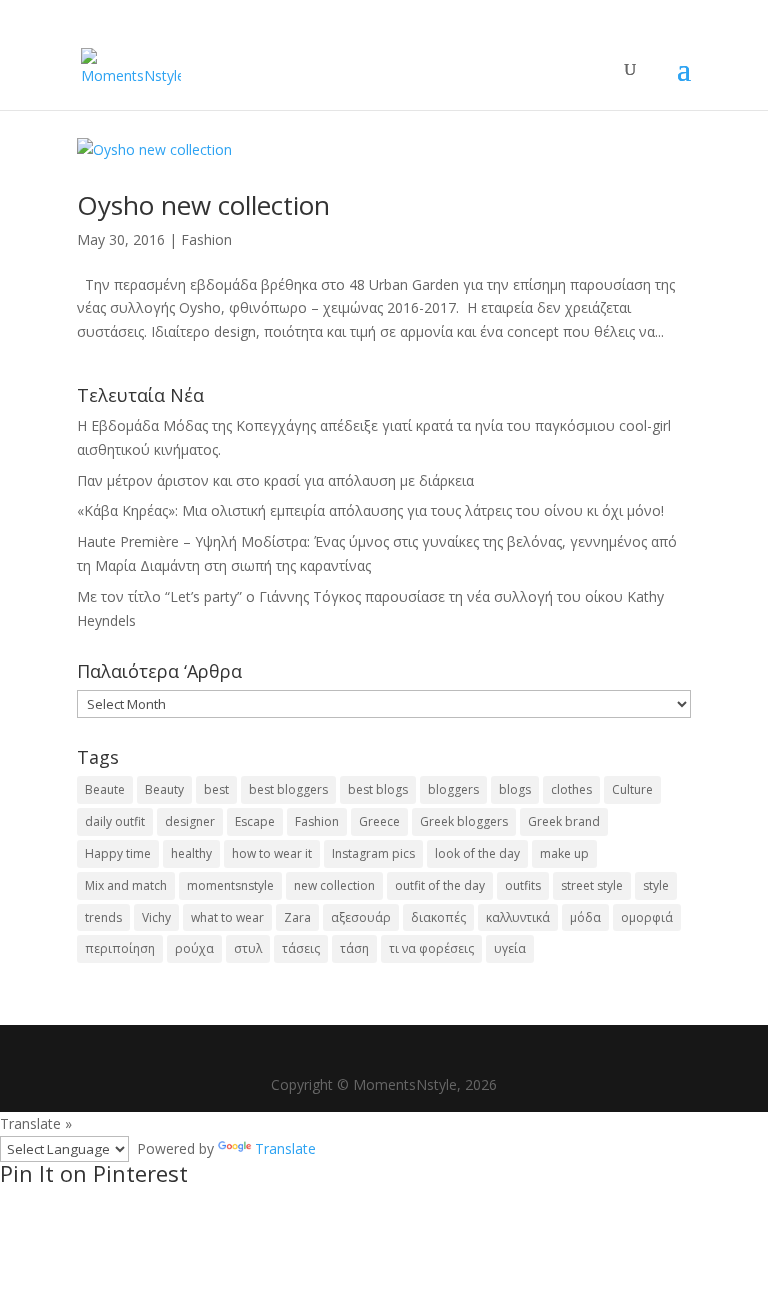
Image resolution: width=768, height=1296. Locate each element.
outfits (523, 885)
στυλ (248, 948)
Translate (285, 1148)
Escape (255, 821)
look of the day (477, 853)
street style (592, 885)
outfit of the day (440, 885)
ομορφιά (647, 917)
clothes (571, 789)
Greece (379, 821)
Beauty (164, 789)
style (656, 885)
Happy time (118, 853)
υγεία (510, 948)
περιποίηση (120, 948)
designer (190, 821)
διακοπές (438, 917)
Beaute (105, 789)
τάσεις (301, 948)
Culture (632, 789)
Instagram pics (373, 853)
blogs (515, 789)
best (216, 789)
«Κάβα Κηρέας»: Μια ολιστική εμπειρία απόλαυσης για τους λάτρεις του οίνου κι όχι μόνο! (370, 510)
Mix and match (126, 885)
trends (103, 917)
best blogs (378, 789)
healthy (191, 853)
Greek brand (564, 821)
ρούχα (194, 948)
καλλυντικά (518, 917)
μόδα (585, 917)
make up (564, 853)
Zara (297, 917)
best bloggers (288, 789)
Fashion (206, 239)
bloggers (453, 789)
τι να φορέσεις (431, 948)
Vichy (156, 917)
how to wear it (272, 853)
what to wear (227, 917)
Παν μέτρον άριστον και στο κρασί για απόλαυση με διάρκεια (275, 480)
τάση (354, 948)
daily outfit (115, 821)
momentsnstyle (230, 885)
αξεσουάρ (361, 917)
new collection (334, 885)
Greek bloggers (464, 821)
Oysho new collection (203, 205)
